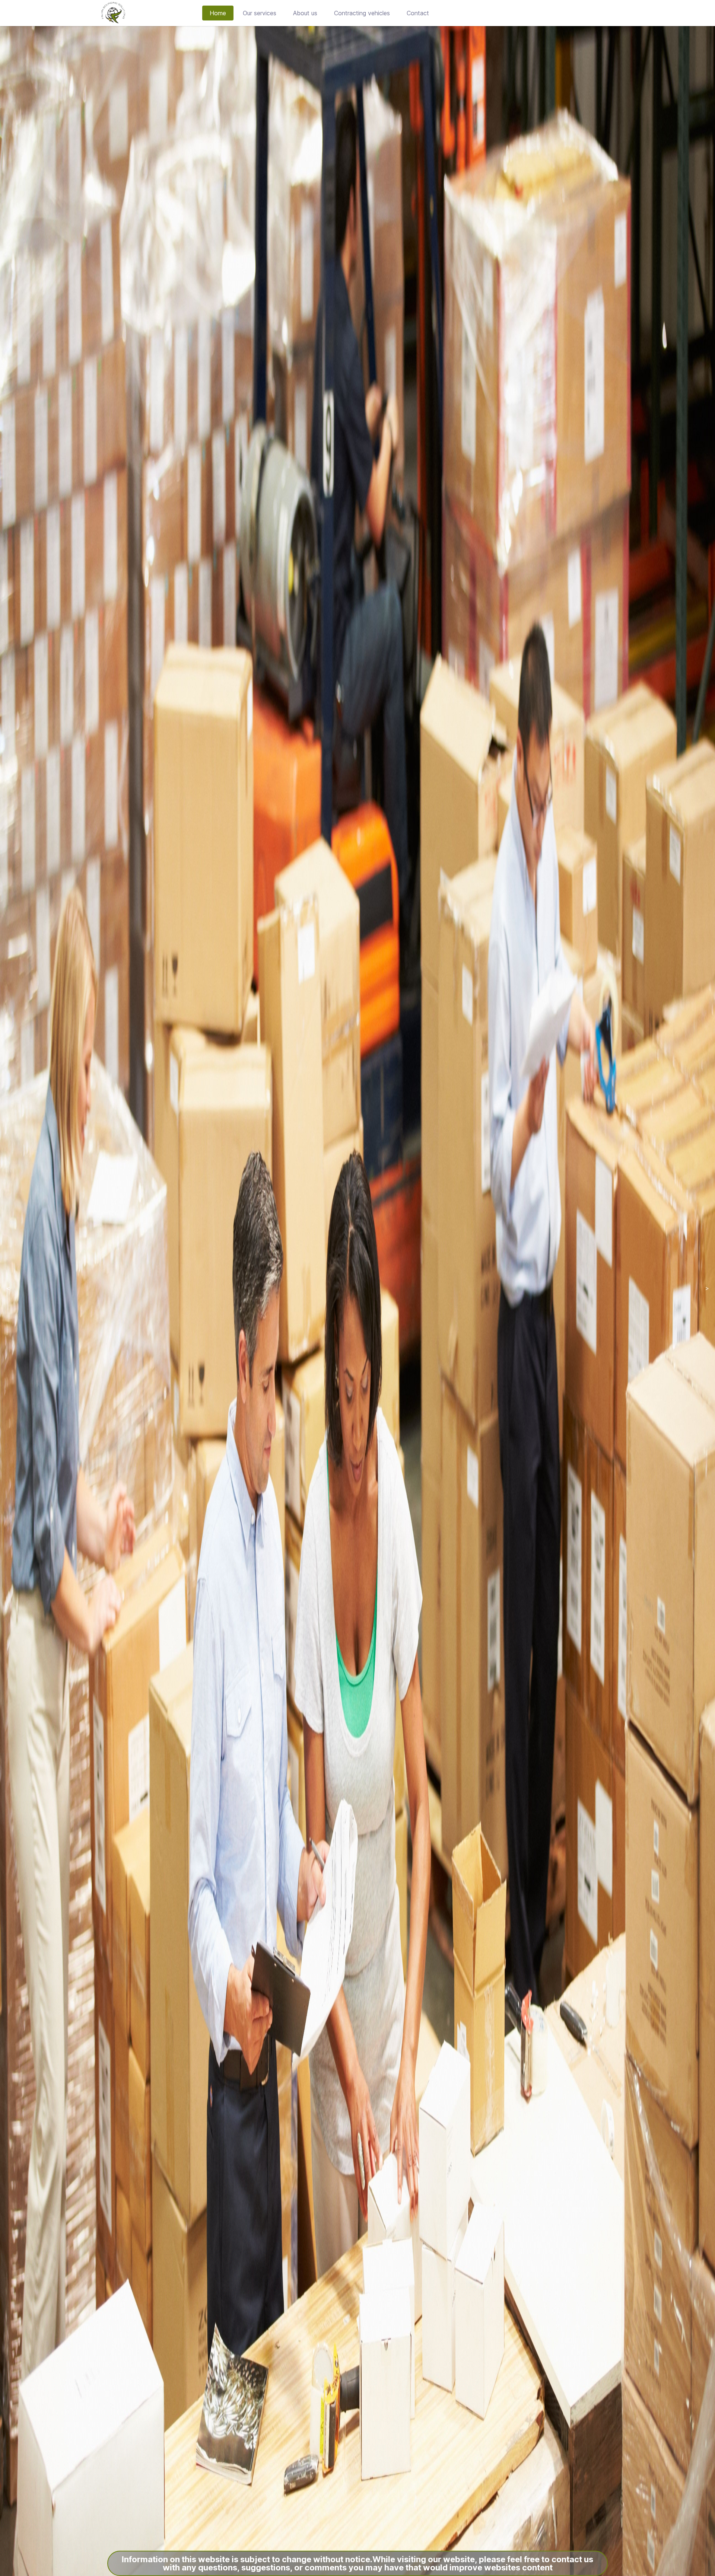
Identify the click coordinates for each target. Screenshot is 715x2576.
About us (305, 13)
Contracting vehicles (362, 13)
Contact (418, 13)
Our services (260, 13)
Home (218, 13)
